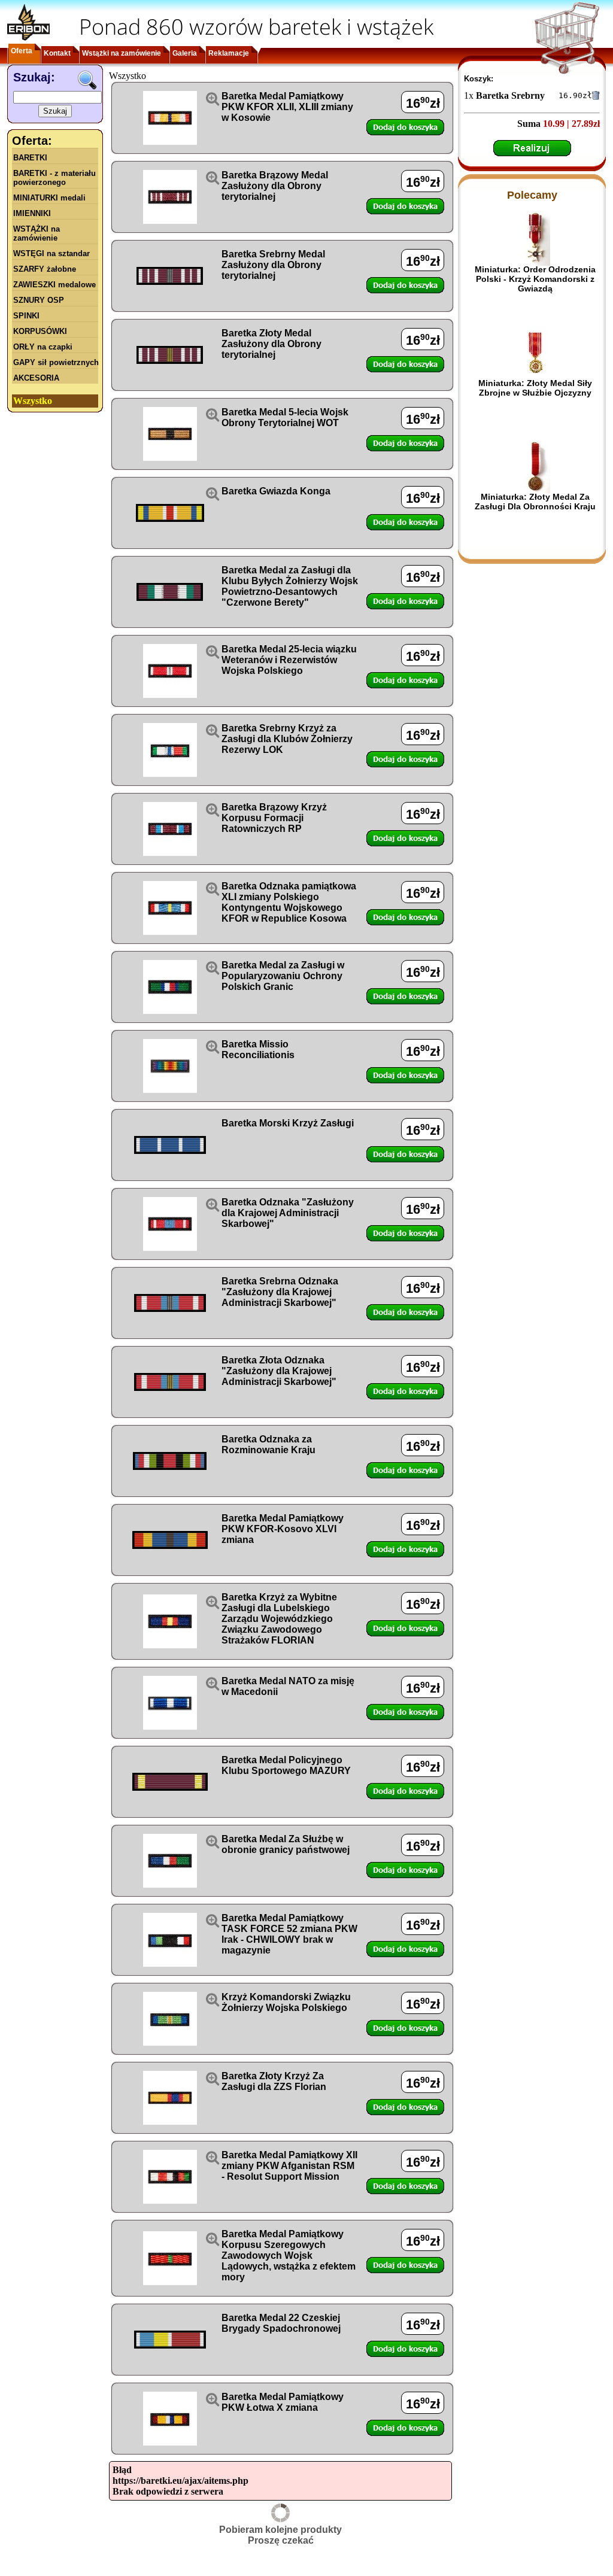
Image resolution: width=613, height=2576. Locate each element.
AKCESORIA (36, 378)
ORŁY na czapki (43, 347)
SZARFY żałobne (45, 269)
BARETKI (30, 158)
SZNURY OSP (39, 300)
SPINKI (26, 316)
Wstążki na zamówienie (122, 53)
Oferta (22, 51)
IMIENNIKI (32, 213)
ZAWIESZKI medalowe (54, 285)
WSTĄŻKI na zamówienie (37, 233)
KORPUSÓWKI (40, 331)
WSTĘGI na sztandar (51, 253)
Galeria (185, 53)
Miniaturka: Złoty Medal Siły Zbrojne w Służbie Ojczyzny (535, 388)
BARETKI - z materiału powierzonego (54, 178)
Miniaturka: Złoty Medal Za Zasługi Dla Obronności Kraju (535, 502)
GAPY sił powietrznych (56, 362)
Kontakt (57, 53)
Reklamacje (229, 53)
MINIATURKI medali (49, 198)
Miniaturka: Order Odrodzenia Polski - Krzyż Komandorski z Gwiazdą (535, 279)
